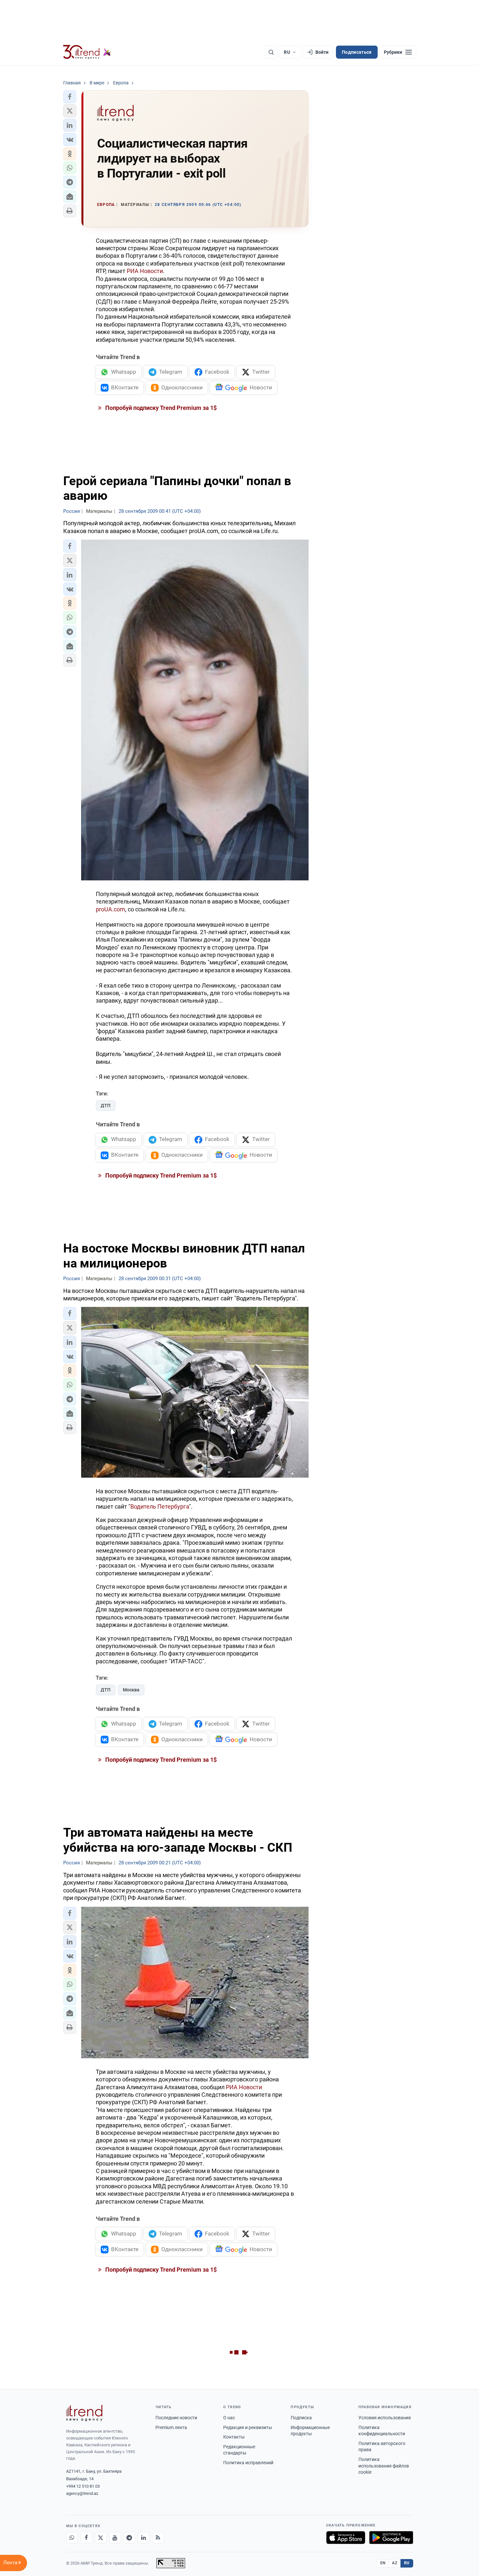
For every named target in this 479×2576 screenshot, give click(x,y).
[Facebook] (86, 2538)
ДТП (106, 1106)
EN (383, 2563)
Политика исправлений (248, 2463)
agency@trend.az (82, 2493)
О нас (229, 2418)
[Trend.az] (87, 52)
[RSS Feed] (158, 2538)
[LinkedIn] (144, 2538)
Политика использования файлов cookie (384, 2466)
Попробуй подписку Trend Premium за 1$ (160, 408)
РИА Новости (145, 271)
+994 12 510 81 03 (83, 2486)
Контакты (234, 2437)
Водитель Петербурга (160, 1506)
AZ (395, 2563)
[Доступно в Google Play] (391, 2538)
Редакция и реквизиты (248, 2427)
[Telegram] (129, 2538)
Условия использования (385, 2418)
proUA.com (110, 909)
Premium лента (171, 2427)
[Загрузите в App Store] (346, 2538)
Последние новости (176, 2418)
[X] (101, 2538)
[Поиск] (271, 52)
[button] (70, 97)
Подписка (301, 2418)
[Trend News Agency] (84, 2413)
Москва (131, 1690)
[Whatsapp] (72, 2538)
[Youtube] (115, 2538)
